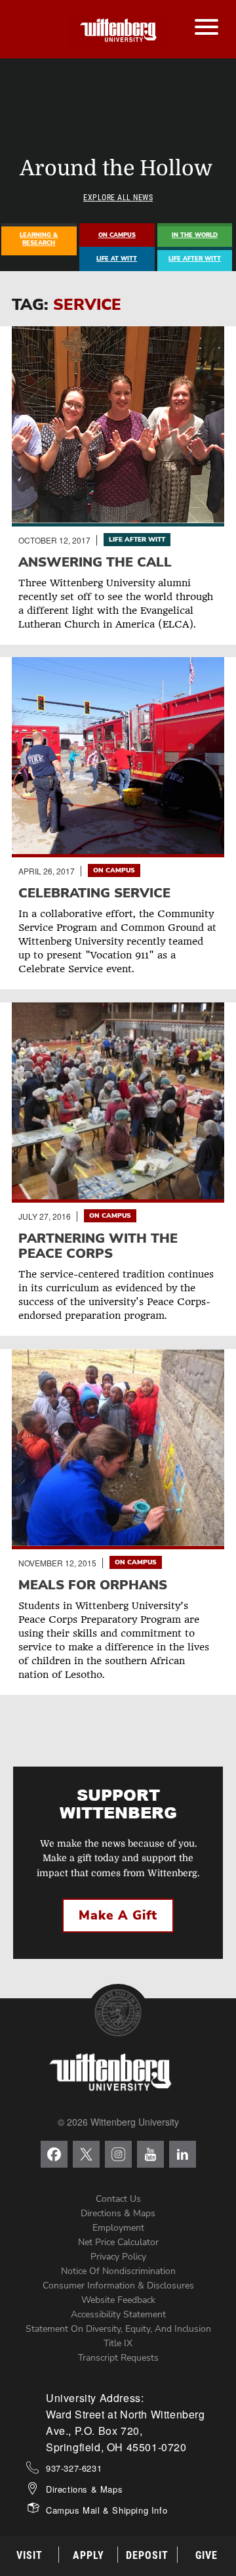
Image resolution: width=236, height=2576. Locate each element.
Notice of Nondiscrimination (118, 2271)
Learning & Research (39, 239)
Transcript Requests (118, 2358)
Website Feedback (118, 2300)
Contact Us (118, 2199)
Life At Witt (117, 259)
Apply (88, 2555)
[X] (86, 2154)
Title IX (118, 2343)
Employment (118, 2228)
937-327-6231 (74, 2468)
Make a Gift (118, 1916)
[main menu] (206, 14)
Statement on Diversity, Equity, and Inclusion (118, 2329)
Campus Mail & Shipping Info (107, 2510)
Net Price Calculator (118, 2242)
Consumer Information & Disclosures (118, 2286)
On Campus (117, 235)
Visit (29, 2555)
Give (206, 2555)
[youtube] (150, 2154)
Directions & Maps (118, 2213)
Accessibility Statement (118, 2314)
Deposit (147, 2555)
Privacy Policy (118, 2257)
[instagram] (118, 2154)
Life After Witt (195, 259)
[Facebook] (54, 2154)
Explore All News (118, 198)
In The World (195, 235)
